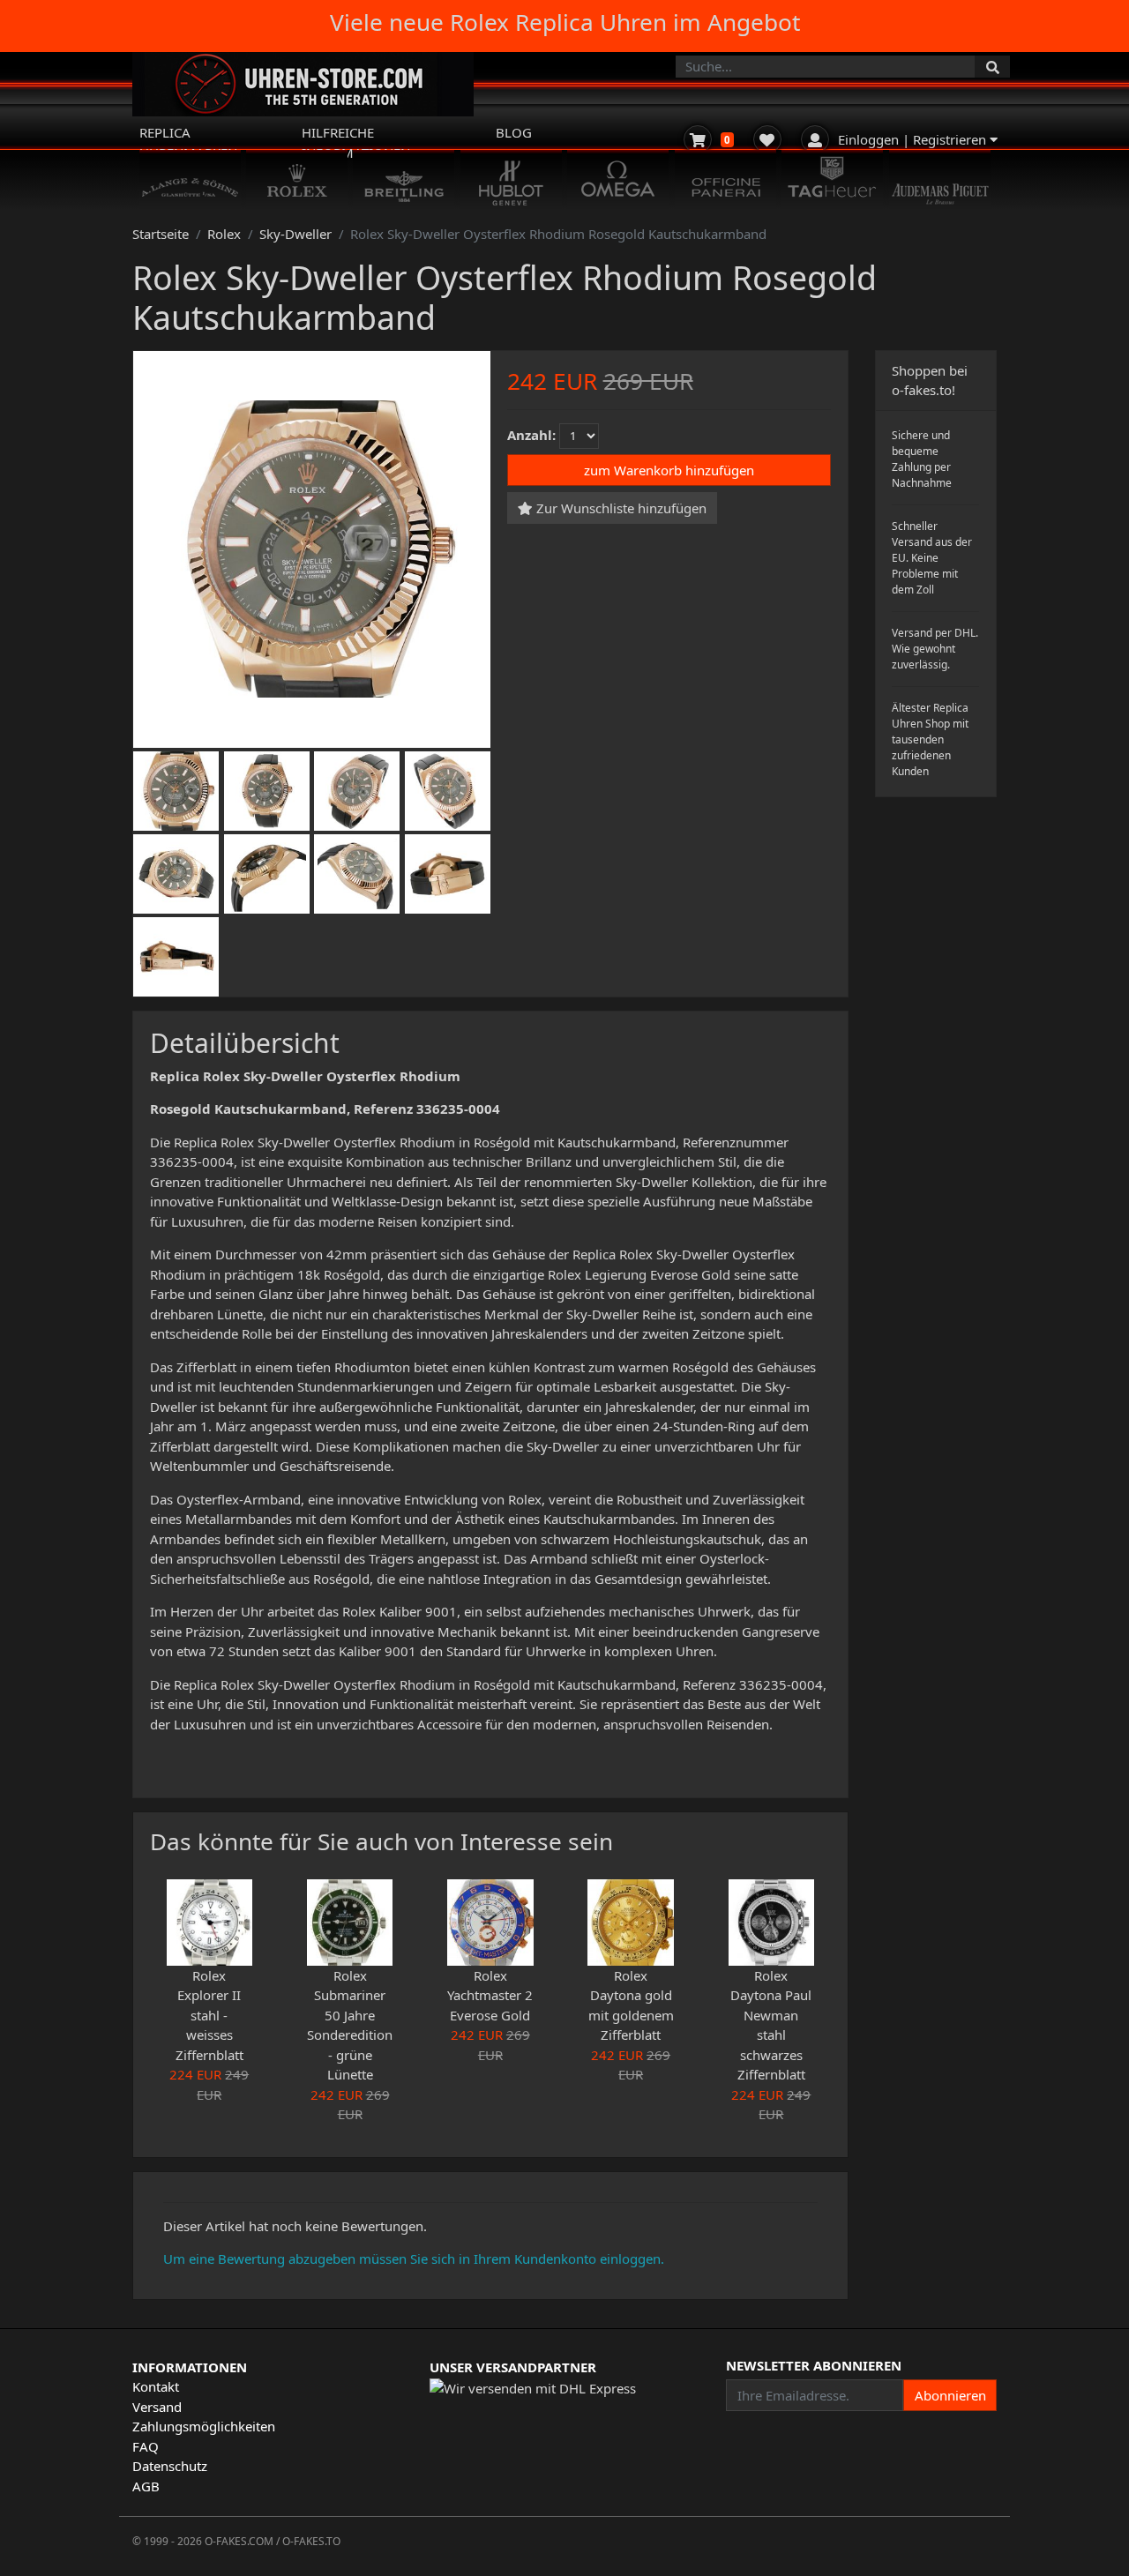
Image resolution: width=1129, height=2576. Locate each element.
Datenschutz (170, 2466)
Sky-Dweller (295, 234)
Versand (157, 2407)
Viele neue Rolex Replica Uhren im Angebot (565, 22)
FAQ (146, 2446)
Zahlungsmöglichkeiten (204, 2426)
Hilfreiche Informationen (356, 142)
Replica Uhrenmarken (188, 142)
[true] (992, 67)
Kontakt (156, 2386)
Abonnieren (950, 2395)
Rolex (224, 234)
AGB (146, 2486)
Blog (514, 132)
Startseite (161, 234)
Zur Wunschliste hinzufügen (620, 507)
